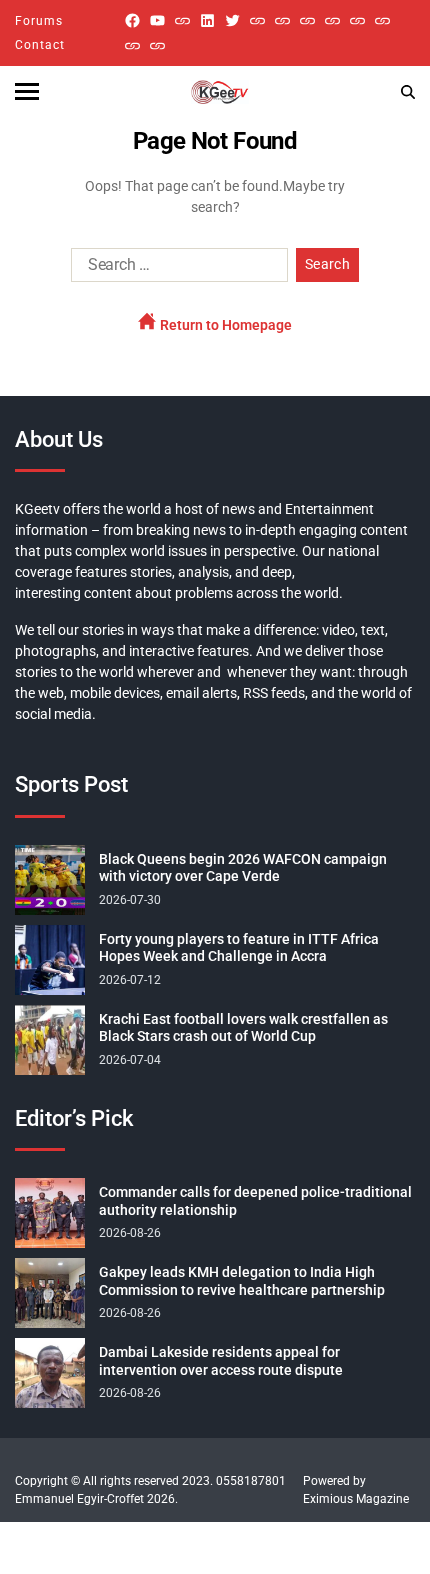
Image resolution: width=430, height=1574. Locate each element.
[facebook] (132, 20)
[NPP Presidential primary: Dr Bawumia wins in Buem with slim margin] (132, 45)
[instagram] (182, 20)
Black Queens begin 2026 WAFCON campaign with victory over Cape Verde (243, 868)
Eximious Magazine (356, 1499)
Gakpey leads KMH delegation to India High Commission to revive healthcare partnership (242, 1281)
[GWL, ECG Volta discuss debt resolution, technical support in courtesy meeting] (257, 20)
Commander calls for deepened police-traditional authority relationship (255, 1201)
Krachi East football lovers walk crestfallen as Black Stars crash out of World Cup (243, 1028)
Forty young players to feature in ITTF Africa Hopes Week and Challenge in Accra (239, 948)
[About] (157, 45)
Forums (39, 21)
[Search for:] (175, 269)
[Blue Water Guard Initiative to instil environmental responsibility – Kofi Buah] (382, 20)
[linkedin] (207, 20)
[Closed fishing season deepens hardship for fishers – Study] (282, 20)
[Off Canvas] (27, 91)
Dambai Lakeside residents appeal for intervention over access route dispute (221, 1361)
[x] (232, 20)
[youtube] (157, 20)
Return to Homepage (224, 325)
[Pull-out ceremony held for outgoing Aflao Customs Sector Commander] (332, 20)
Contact (40, 45)
